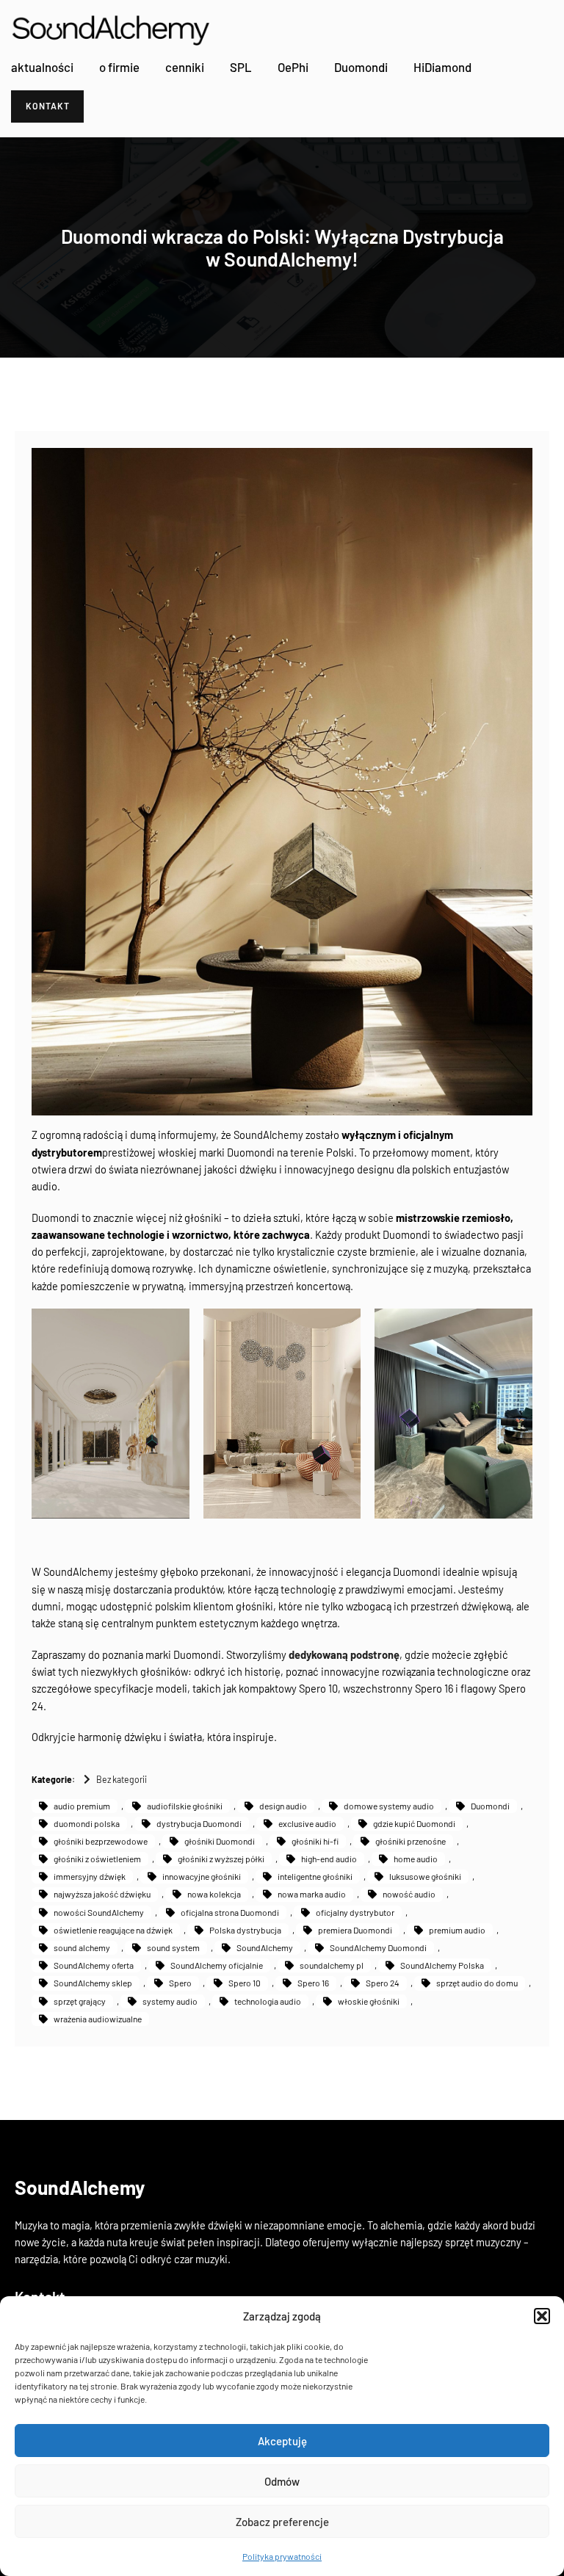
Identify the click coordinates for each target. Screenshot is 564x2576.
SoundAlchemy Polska (442, 1965)
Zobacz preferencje (282, 2522)
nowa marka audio (312, 1894)
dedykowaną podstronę (344, 1654)
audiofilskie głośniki (185, 1806)
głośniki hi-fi (315, 1841)
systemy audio (170, 2001)
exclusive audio (307, 1823)
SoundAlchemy (265, 1947)
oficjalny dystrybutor (355, 1912)
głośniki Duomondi (220, 1841)
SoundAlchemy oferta (94, 1965)
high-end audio (329, 1859)
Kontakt (48, 106)
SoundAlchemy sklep (93, 1983)
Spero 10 (245, 1983)
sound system (173, 1947)
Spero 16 (313, 1983)
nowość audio (409, 1894)
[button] (542, 2316)
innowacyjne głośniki (202, 1876)
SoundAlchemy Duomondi (378, 1947)
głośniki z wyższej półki (221, 1859)
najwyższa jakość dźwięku (102, 1894)
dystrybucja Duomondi (199, 1823)
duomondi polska (87, 1823)
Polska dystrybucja (245, 1930)
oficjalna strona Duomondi (230, 1912)
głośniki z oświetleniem (97, 1859)
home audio (416, 1859)
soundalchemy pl (332, 1965)
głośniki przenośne (411, 1841)
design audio (283, 1806)
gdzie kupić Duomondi (414, 1823)
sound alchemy (82, 1947)
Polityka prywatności (282, 2556)
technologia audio (268, 2001)
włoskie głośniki (369, 2001)
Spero (180, 1983)
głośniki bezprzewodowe (101, 1841)
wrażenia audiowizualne (98, 2019)
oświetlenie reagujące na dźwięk (113, 1930)
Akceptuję (282, 2441)
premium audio (457, 1930)
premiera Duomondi (355, 1930)
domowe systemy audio (389, 1806)
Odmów (282, 2481)
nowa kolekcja (214, 1894)
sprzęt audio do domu (477, 1983)
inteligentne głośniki (315, 1876)
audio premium (82, 1806)
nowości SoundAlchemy (99, 1912)
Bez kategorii (122, 1779)
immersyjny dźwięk (90, 1876)
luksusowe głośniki (425, 1876)
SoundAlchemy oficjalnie (217, 1965)
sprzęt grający (80, 2001)
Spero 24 (383, 1983)
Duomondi (490, 1806)
